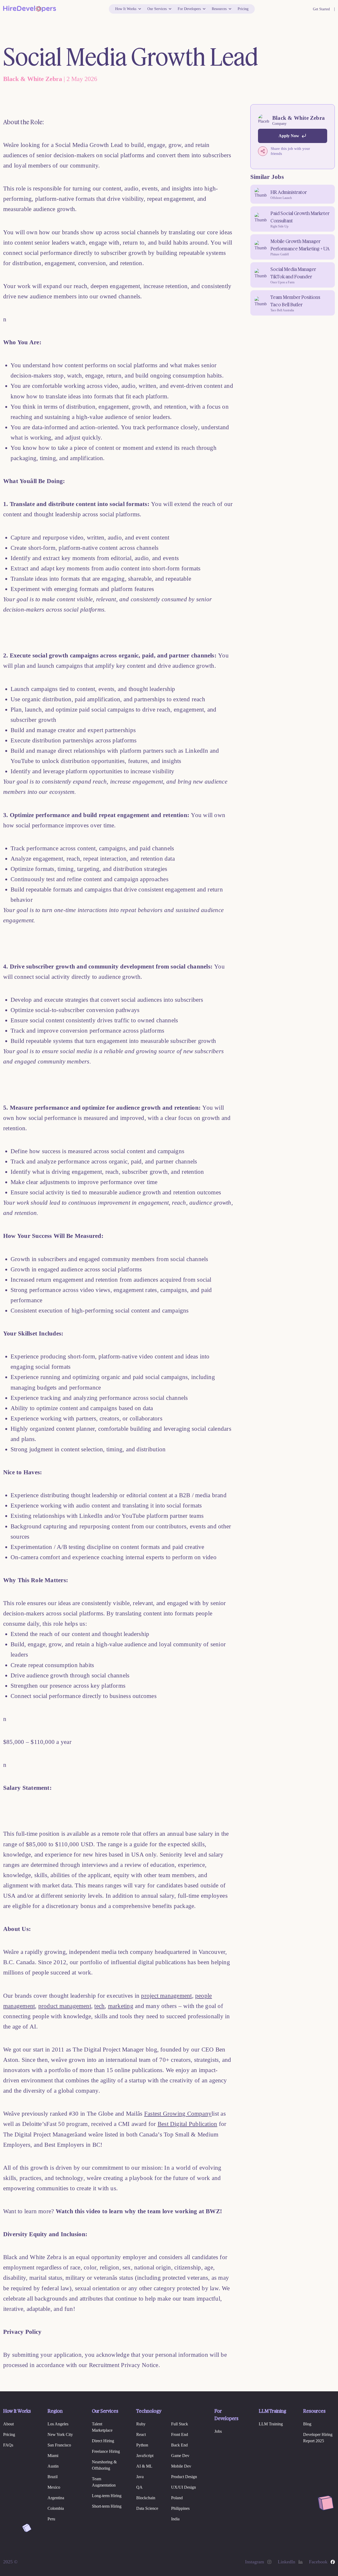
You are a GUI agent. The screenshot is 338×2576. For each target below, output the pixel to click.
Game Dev (180, 2456)
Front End (180, 2434)
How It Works (126, 9)
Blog (307, 2424)
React (141, 2434)
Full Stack (180, 2424)
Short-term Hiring (107, 2506)
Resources (219, 9)
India (175, 2519)
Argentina (56, 2498)
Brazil (53, 2477)
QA (139, 2487)
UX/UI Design (184, 2487)
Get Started (321, 9)
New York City (60, 2434)
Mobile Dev (181, 2466)
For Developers (189, 9)
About (8, 2424)
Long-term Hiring (107, 2496)
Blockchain (146, 2498)
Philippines (180, 2508)
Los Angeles (58, 2424)
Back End (179, 2445)
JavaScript (145, 2456)
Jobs (218, 2431)
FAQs (8, 2445)
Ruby (141, 2424)
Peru (51, 2519)
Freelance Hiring (106, 2451)
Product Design (184, 2477)
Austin (53, 2466)
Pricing (243, 9)
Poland (177, 2498)
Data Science (147, 2508)
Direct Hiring (103, 2441)
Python (142, 2445)
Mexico (54, 2487)
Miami (53, 2456)
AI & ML (144, 2466)
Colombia (56, 2508)
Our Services (157, 9)
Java (140, 2477)
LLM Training (271, 2424)
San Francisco (59, 2445)
